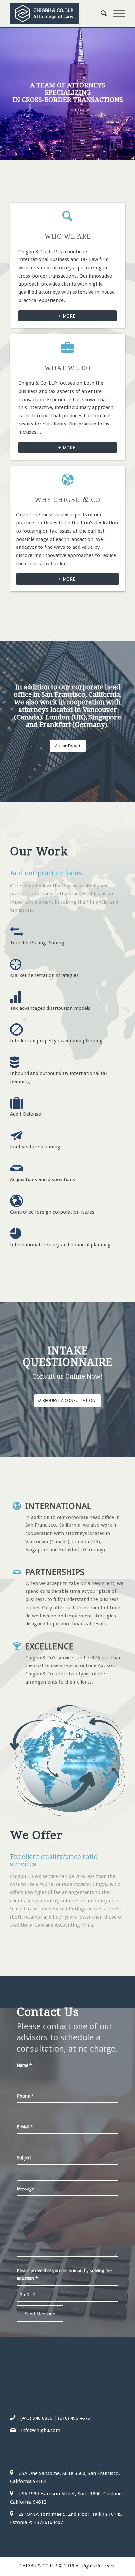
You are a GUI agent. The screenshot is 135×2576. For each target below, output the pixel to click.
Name (24, 2065)
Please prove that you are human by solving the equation (64, 2275)
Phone (25, 2096)
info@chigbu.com (41, 2430)
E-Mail (25, 2127)
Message (25, 2189)
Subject (24, 2158)
